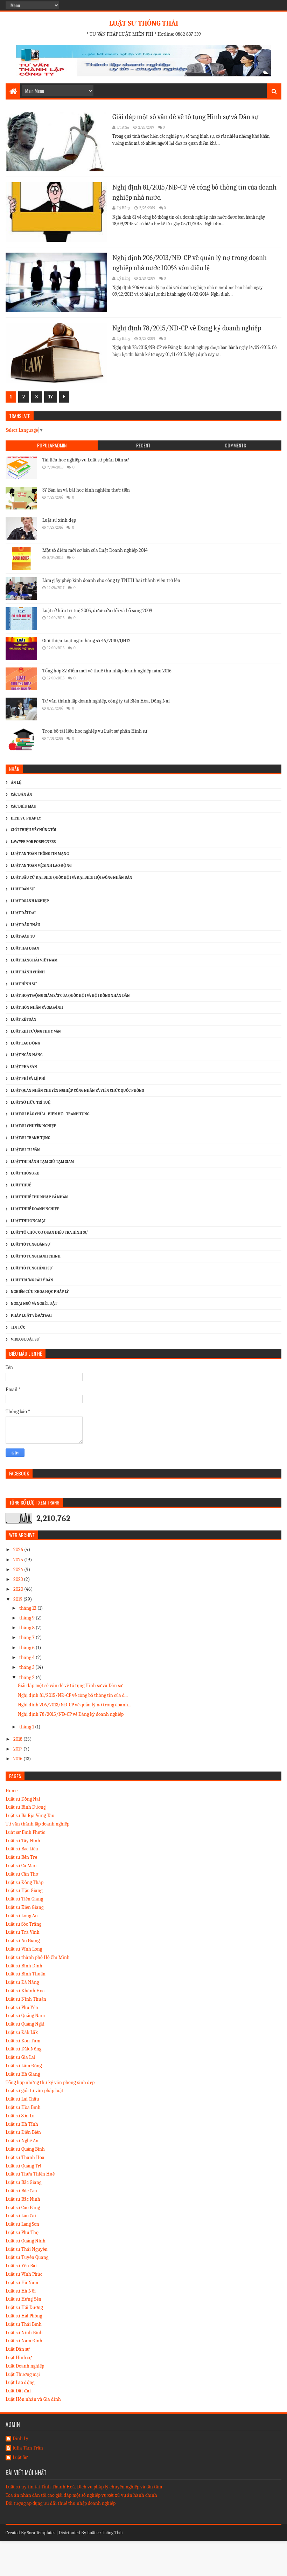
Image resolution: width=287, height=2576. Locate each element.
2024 (19, 1570)
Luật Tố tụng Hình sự (32, 1268)
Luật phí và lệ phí (28, 1079)
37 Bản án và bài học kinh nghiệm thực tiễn (86, 490)
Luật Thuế (21, 1185)
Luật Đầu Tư (23, 936)
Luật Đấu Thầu (26, 925)
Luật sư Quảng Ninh (26, 2241)
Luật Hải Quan (25, 948)
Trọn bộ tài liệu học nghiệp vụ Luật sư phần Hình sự (95, 731)
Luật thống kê (25, 1173)
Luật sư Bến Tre (21, 1857)
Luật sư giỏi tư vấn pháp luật (34, 2091)
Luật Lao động (25, 1043)
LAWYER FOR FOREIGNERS (33, 842)
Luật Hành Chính (28, 972)
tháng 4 (27, 1657)
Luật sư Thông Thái (105, 2533)
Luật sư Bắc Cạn (21, 2191)
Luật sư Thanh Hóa (25, 2157)
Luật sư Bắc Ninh (23, 2199)
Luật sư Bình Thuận (26, 1974)
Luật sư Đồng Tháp (24, 1882)
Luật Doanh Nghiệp (30, 901)
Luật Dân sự (18, 2349)
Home (12, 1791)
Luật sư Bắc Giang (23, 2182)
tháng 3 (27, 1667)
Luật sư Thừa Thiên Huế (30, 2174)
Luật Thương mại (23, 2374)
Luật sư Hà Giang (23, 2074)
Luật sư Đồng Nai (23, 1799)
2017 (18, 1749)
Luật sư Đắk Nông (23, 2049)
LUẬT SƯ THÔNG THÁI (144, 23)
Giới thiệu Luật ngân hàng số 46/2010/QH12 (86, 641)
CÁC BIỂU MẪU (24, 806)
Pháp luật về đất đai (31, 1316)
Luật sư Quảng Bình (25, 2149)
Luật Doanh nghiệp (25, 2366)
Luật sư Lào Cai (21, 2216)
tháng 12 (28, 1608)
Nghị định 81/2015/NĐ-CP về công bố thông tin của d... (73, 1695)
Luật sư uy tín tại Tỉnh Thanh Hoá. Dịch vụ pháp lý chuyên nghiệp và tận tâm (84, 2487)
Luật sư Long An (22, 1916)
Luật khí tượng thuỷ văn (36, 1031)
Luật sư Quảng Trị (23, 2166)
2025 (19, 1560)
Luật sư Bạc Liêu (22, 1849)
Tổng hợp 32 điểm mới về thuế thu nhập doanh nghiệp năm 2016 (107, 671)
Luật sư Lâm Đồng (24, 2066)
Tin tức (18, 1327)
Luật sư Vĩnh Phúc (24, 2274)
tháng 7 (27, 1638)
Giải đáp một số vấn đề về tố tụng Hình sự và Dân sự (185, 117)
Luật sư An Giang (23, 1941)
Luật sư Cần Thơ (22, 1874)
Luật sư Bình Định (24, 1966)
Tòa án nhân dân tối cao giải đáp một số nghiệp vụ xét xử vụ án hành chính (81, 2495)
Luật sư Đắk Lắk (22, 2032)
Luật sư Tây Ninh (23, 1841)
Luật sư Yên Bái (21, 2266)
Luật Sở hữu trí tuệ (31, 1102)
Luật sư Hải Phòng (24, 2316)
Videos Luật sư (25, 1339)
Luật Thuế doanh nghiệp (35, 1209)
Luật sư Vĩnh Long (24, 1949)
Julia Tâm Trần (28, 2448)
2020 (19, 1589)
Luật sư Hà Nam (22, 2283)
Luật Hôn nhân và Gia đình (37, 1008)
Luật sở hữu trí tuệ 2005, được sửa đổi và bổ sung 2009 (97, 611)
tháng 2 (27, 1677)
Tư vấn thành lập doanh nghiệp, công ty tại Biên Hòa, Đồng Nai (106, 701)
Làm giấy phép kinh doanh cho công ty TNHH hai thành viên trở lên (111, 580)
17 (51, 397)
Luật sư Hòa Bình (23, 2107)
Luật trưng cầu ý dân (32, 1280)
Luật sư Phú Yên (22, 2008)
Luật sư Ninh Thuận (26, 1999)
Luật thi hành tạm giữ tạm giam (42, 1162)
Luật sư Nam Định (24, 2341)
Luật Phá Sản (24, 1067)
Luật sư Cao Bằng (23, 2208)
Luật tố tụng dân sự (31, 1244)
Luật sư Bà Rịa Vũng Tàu (30, 1815)
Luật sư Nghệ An (22, 2141)
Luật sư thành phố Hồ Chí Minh (38, 1957)
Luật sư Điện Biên (23, 2132)
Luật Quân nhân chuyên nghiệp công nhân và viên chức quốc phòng (77, 1091)
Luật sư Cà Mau (21, 1866)
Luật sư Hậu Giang (24, 1890)
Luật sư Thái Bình (24, 2324)
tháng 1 (27, 1727)
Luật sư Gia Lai (20, 2057)
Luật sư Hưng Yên (23, 2299)
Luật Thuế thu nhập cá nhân (39, 1197)
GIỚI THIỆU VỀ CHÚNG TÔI (34, 830)
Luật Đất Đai (23, 913)
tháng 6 (27, 1648)
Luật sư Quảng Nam (25, 2016)
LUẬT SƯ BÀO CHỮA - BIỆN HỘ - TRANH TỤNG (50, 1114)
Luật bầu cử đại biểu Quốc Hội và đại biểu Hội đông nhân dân (72, 878)
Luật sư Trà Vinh (23, 1932)
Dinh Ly (20, 2439)
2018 (18, 1739)
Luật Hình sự (19, 2358)
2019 (18, 1599)
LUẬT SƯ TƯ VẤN (25, 1150)
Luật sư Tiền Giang (24, 1899)
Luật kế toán (24, 1019)
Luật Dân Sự (23, 889)
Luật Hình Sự (24, 984)
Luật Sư (20, 2458)
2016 (18, 1759)
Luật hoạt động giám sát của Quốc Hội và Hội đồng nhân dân (70, 996)
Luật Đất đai (18, 2391)
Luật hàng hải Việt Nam (34, 960)
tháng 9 (27, 1618)
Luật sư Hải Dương (24, 2307)
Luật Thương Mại (28, 1221)
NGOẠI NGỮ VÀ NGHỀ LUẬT (34, 1304)
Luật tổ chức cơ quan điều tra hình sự (49, 1232)
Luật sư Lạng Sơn (22, 2224)
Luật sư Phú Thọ (22, 2232)
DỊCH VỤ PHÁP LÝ (26, 818)
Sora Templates (41, 2533)
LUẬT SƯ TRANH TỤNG (30, 1138)
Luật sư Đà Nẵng (22, 1982)
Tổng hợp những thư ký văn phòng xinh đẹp (50, 2082)
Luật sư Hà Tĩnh (22, 2124)
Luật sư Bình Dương (26, 1807)
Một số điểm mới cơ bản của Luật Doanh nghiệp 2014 (95, 550)
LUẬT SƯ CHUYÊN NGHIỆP (34, 1126)
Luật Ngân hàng (27, 1055)
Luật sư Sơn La (20, 2116)
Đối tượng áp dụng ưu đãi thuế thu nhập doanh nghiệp (61, 2503)
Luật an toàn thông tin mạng (40, 854)
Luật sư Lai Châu (22, 2099)
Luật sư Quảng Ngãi (25, 2024)
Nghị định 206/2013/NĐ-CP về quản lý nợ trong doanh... (75, 1705)
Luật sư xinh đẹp (59, 520)
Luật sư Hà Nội (21, 2291)
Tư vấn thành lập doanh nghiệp (37, 1824)
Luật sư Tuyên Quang (27, 2257)
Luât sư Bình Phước (25, 1832)
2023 (19, 1579)
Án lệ (16, 783)
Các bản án (22, 794)
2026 (19, 1550)
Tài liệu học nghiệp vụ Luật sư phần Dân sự (86, 460)
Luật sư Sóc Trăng (23, 1924)
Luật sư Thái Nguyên (27, 2249)
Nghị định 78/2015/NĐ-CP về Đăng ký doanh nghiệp (187, 328)
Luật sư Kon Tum (23, 2041)
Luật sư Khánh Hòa (25, 1991)
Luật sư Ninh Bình (24, 2333)
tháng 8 (27, 1628)
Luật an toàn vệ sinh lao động (41, 866)
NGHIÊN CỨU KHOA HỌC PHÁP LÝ (40, 1292)
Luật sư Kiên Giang (24, 1907)
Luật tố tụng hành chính (36, 1256)
